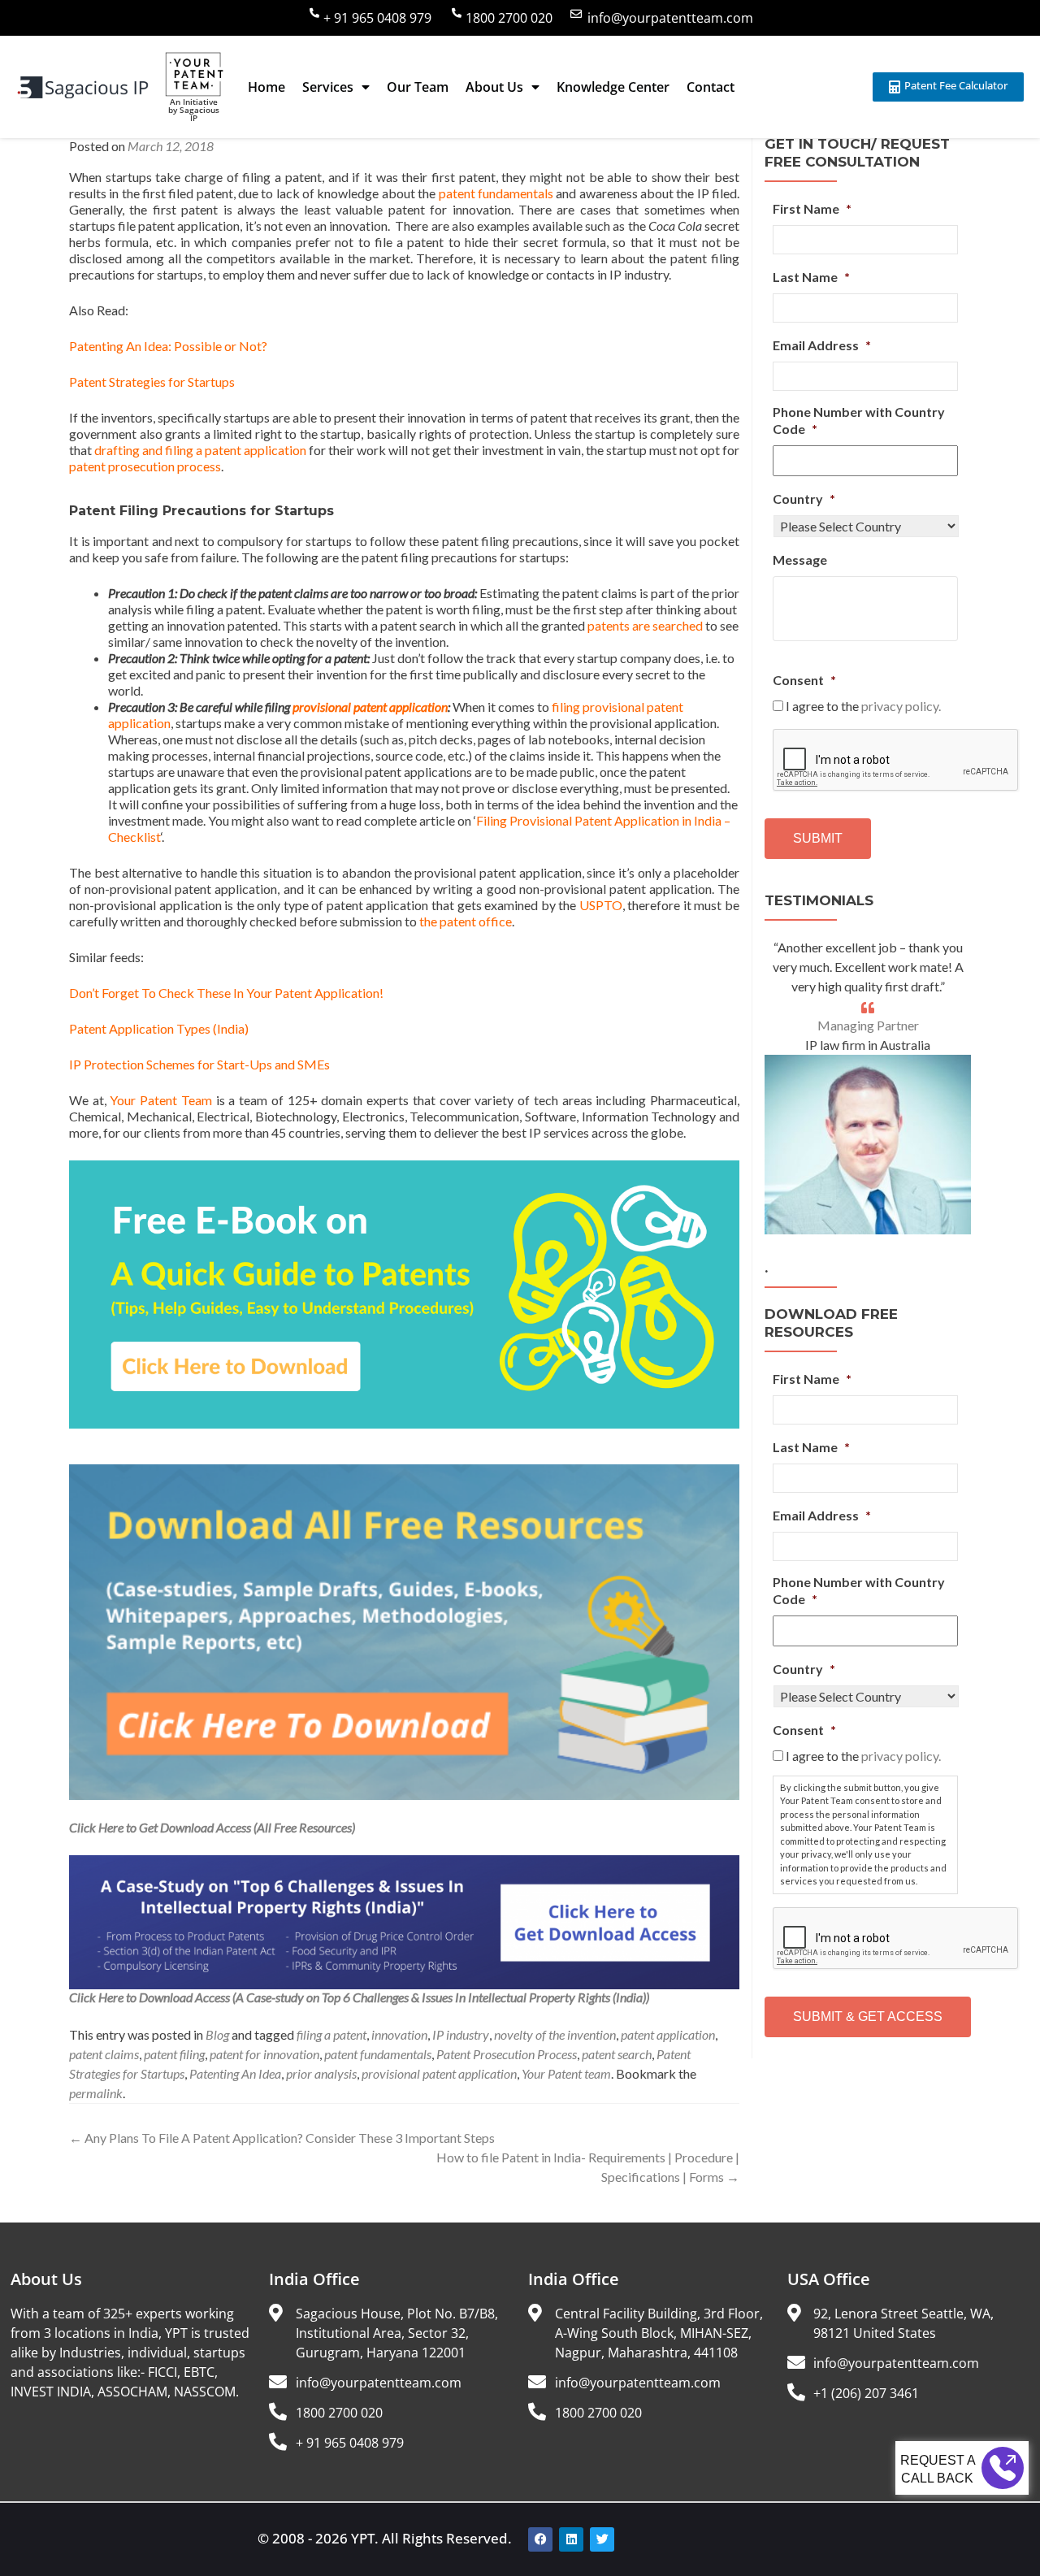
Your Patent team (566, 2073)
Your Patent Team (160, 1100)
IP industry (461, 2034)
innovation (399, 2034)
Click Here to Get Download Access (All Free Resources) (212, 1827)
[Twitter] (602, 2539)
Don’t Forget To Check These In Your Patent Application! (226, 993)
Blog (217, 2034)
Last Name (811, 277)
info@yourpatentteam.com (670, 18)
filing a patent (331, 2034)
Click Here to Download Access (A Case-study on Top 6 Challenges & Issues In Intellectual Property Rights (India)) (359, 1997)
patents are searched (645, 625)
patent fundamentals (494, 193)
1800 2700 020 (509, 18)
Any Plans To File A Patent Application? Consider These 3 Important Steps (282, 2138)
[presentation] (896, 761)
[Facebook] (540, 2539)
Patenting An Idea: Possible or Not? (168, 346)
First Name (812, 208)
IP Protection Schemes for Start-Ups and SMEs (199, 1064)
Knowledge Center (613, 87)
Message (800, 559)
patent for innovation (264, 2054)
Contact (711, 87)
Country (804, 499)
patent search (617, 2054)
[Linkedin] (571, 2539)
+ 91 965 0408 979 (377, 18)
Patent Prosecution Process (507, 2054)
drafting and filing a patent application (200, 450)
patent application (668, 2034)
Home (266, 87)
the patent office (466, 921)
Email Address (822, 345)
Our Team (418, 87)
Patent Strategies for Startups (152, 382)
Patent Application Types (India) (159, 1028)
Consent (804, 680)
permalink (96, 2093)
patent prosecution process (145, 466)
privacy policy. (901, 706)
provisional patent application (370, 707)
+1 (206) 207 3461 (866, 2393)
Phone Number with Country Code (859, 420)
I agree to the (863, 706)
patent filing (174, 2054)
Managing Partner (868, 1025)
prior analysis (321, 2073)
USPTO (601, 905)
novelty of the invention (555, 2034)
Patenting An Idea (235, 2073)
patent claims (104, 2054)
